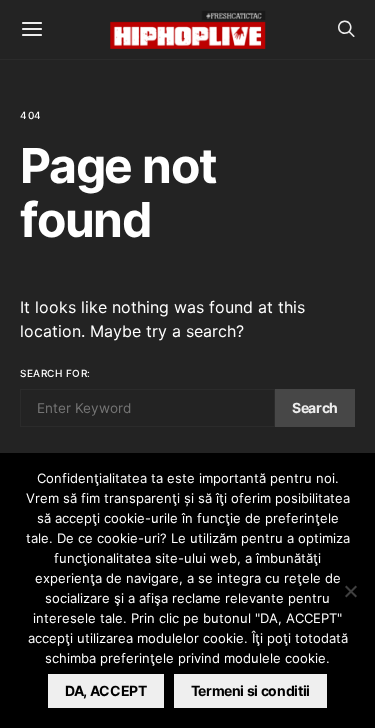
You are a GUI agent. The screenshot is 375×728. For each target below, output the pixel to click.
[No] (350, 591)
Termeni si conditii (250, 690)
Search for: (55, 373)
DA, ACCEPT (106, 690)
